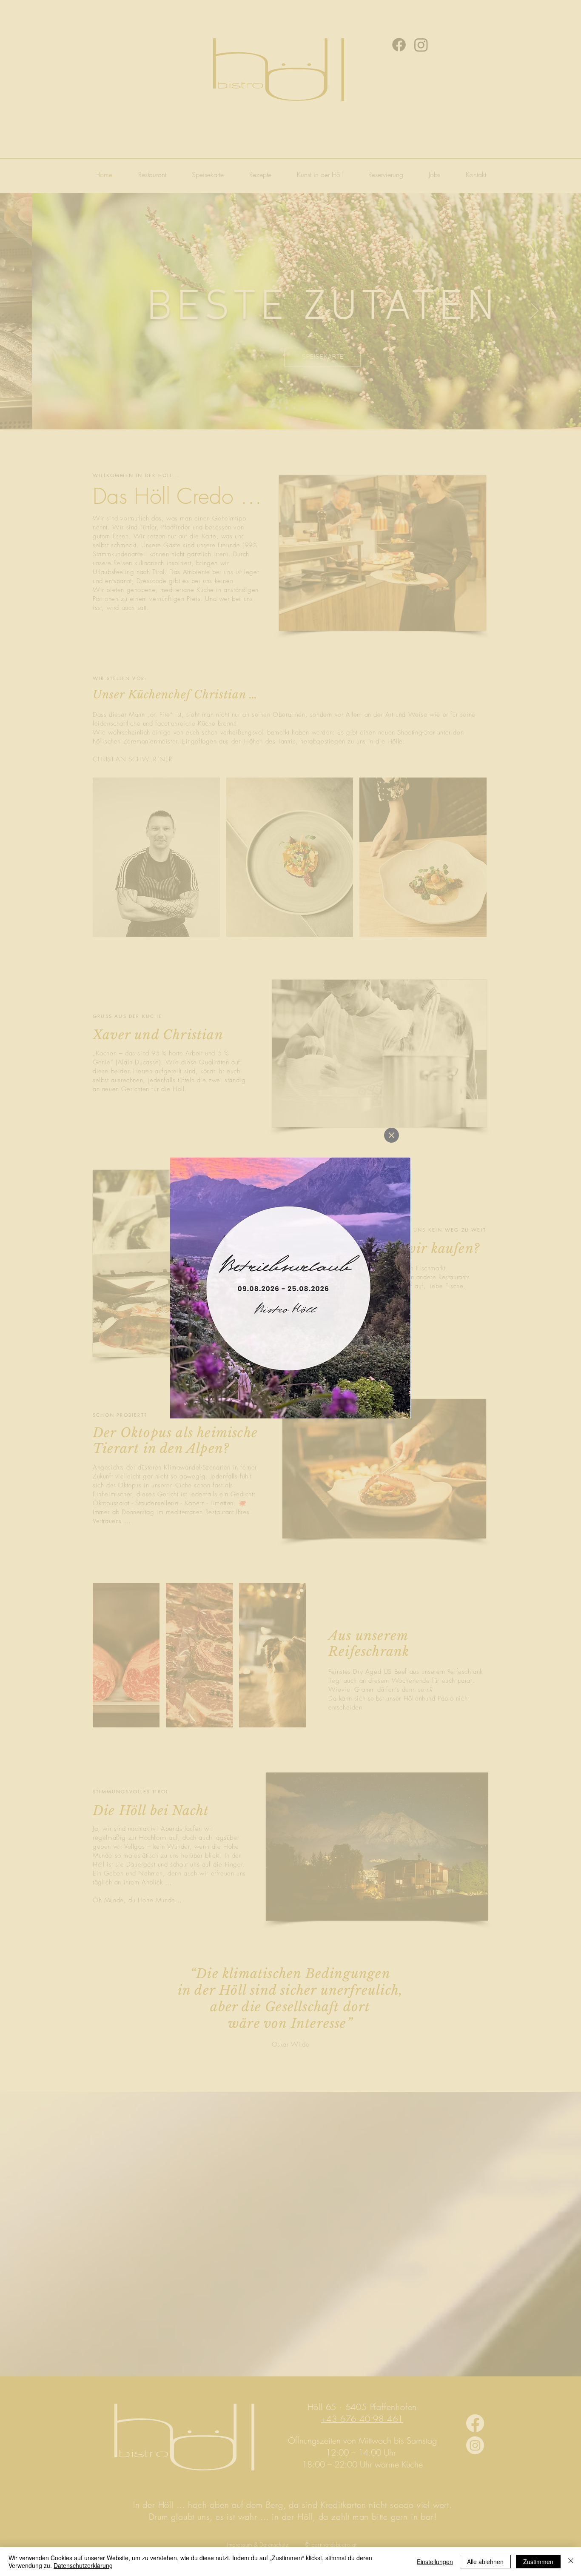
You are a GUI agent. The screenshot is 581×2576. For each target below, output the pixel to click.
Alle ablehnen (485, 2562)
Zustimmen (538, 2562)
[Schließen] (571, 2562)
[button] (392, 1135)
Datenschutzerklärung (83, 2565)
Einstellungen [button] (435, 2562)
